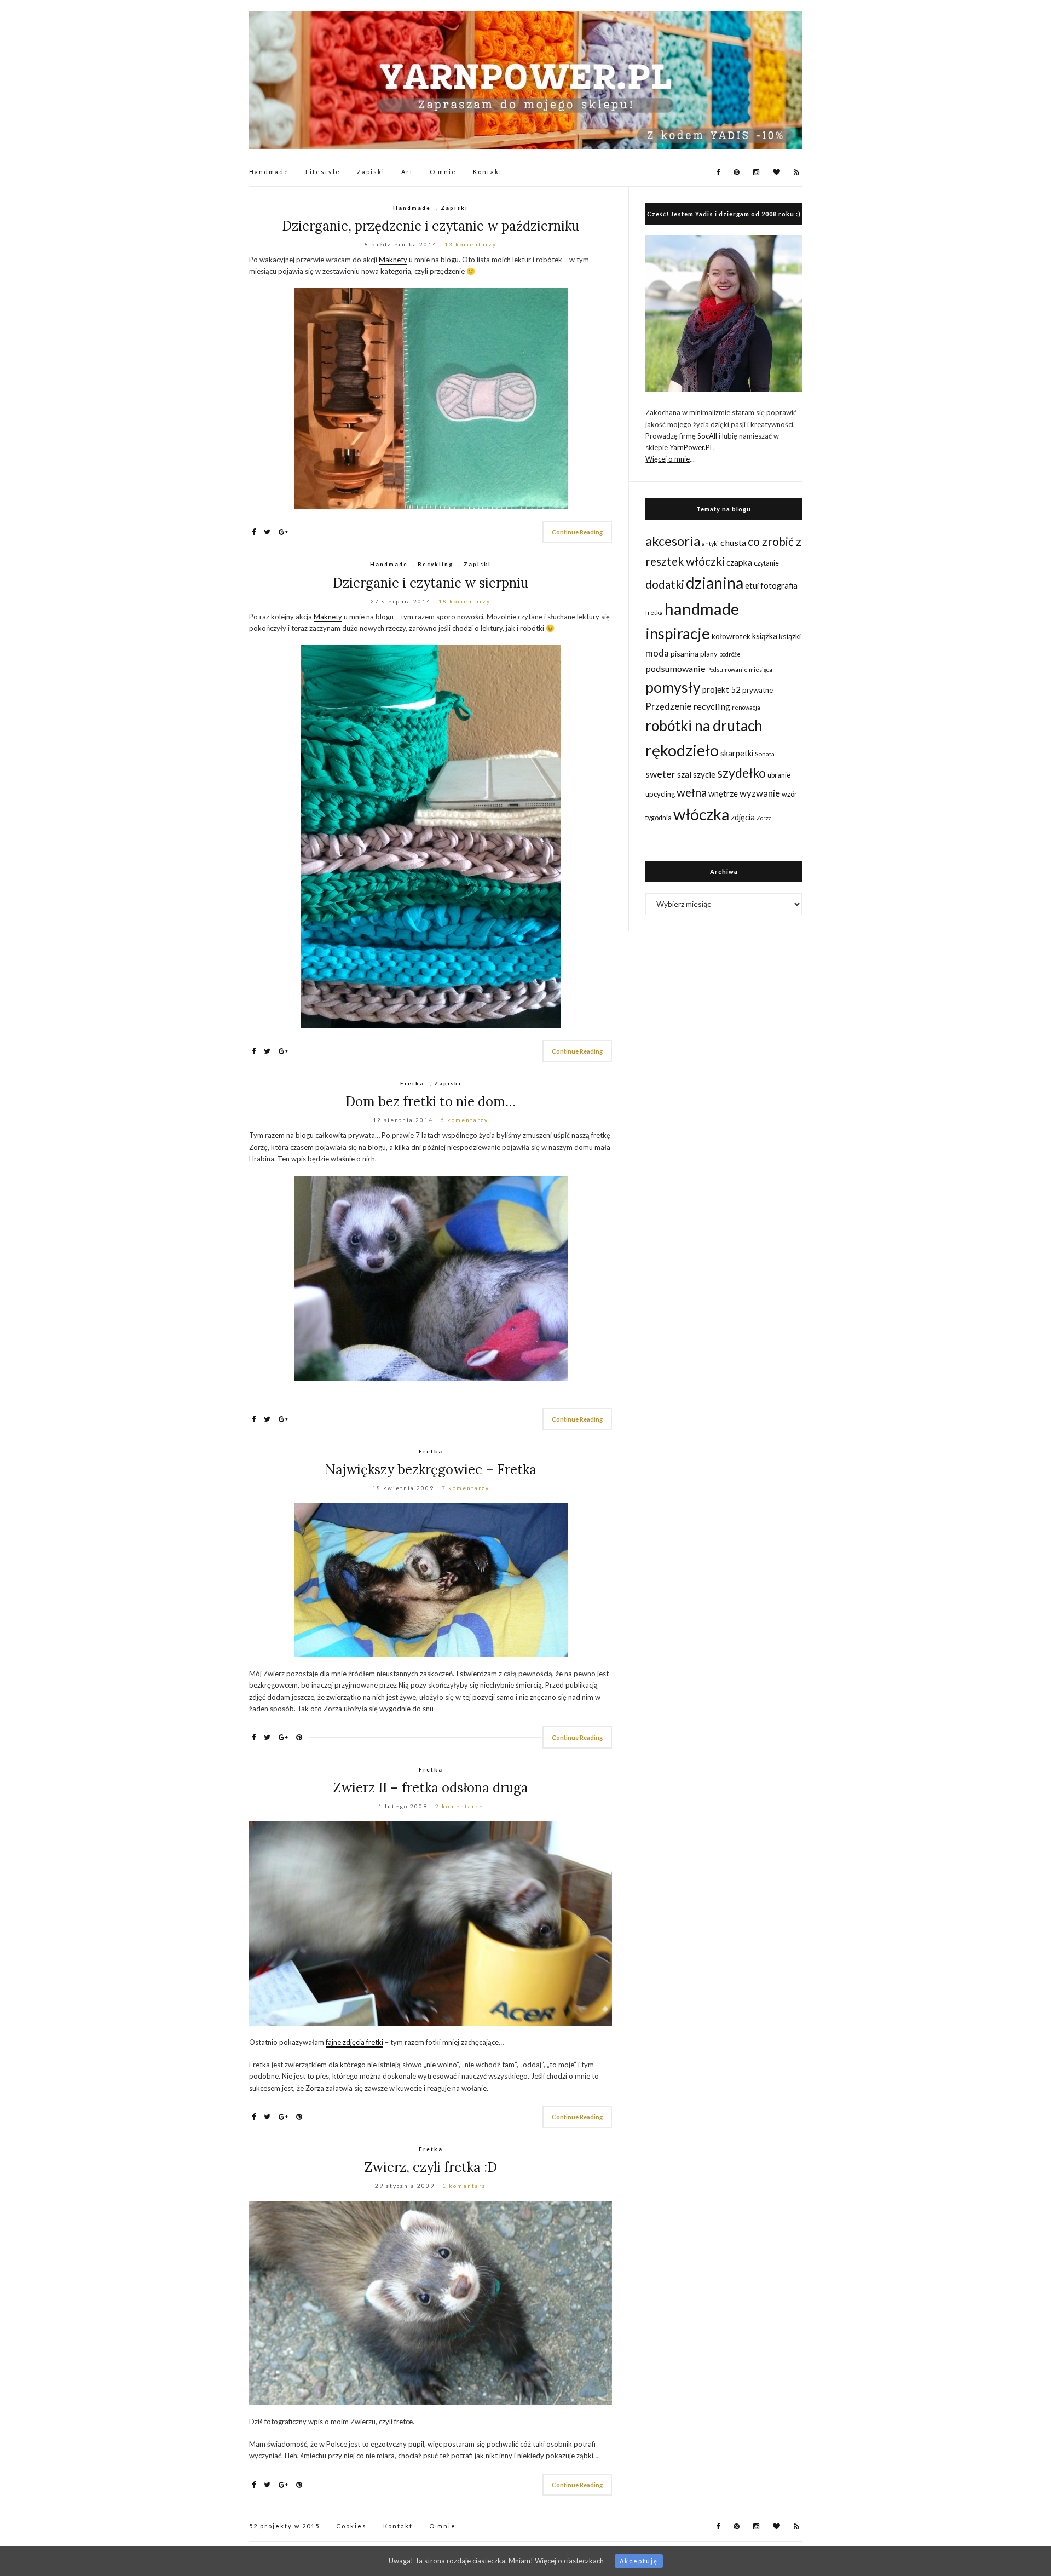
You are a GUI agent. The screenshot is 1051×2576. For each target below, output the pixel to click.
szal (684, 774)
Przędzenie (668, 706)
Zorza (764, 818)
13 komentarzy (470, 244)
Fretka (412, 1083)
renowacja (746, 707)
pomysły (673, 687)
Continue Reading (577, 532)
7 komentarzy (466, 1488)
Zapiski (371, 172)
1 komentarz (464, 2186)
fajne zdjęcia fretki (354, 2042)
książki (790, 636)
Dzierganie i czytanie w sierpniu (431, 583)
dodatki (665, 584)
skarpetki (737, 753)
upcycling (660, 794)
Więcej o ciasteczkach (569, 2561)
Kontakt (488, 172)
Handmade (269, 172)
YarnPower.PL (691, 447)
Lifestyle (323, 172)
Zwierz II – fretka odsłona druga (431, 1788)
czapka (739, 562)
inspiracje (678, 633)
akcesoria (673, 541)
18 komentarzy (464, 601)
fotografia (779, 586)
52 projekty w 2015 (284, 2526)
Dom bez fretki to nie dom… (431, 1102)
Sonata (765, 754)
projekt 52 (721, 689)
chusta (733, 542)
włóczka (701, 814)
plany (709, 654)
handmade (702, 609)
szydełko (741, 773)
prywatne (758, 690)
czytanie (766, 563)
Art (407, 172)
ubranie (779, 775)
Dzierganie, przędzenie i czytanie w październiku (431, 226)
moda (657, 653)
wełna (692, 792)
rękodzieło (682, 750)
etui (752, 586)
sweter (660, 774)
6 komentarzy (464, 1120)
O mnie (443, 172)
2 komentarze (459, 1806)
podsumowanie (675, 668)
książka (765, 636)
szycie (704, 774)
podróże (730, 654)
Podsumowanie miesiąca (740, 669)
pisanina (685, 654)
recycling (712, 706)
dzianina (715, 583)
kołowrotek (731, 636)
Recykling (436, 564)
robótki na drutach (704, 726)
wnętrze (723, 794)
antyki (710, 544)
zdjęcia (743, 817)
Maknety (393, 260)
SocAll (707, 436)
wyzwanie (760, 793)
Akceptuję (639, 2561)
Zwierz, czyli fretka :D (431, 2167)
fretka (654, 612)
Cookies (351, 2526)
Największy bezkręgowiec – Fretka (431, 1470)
